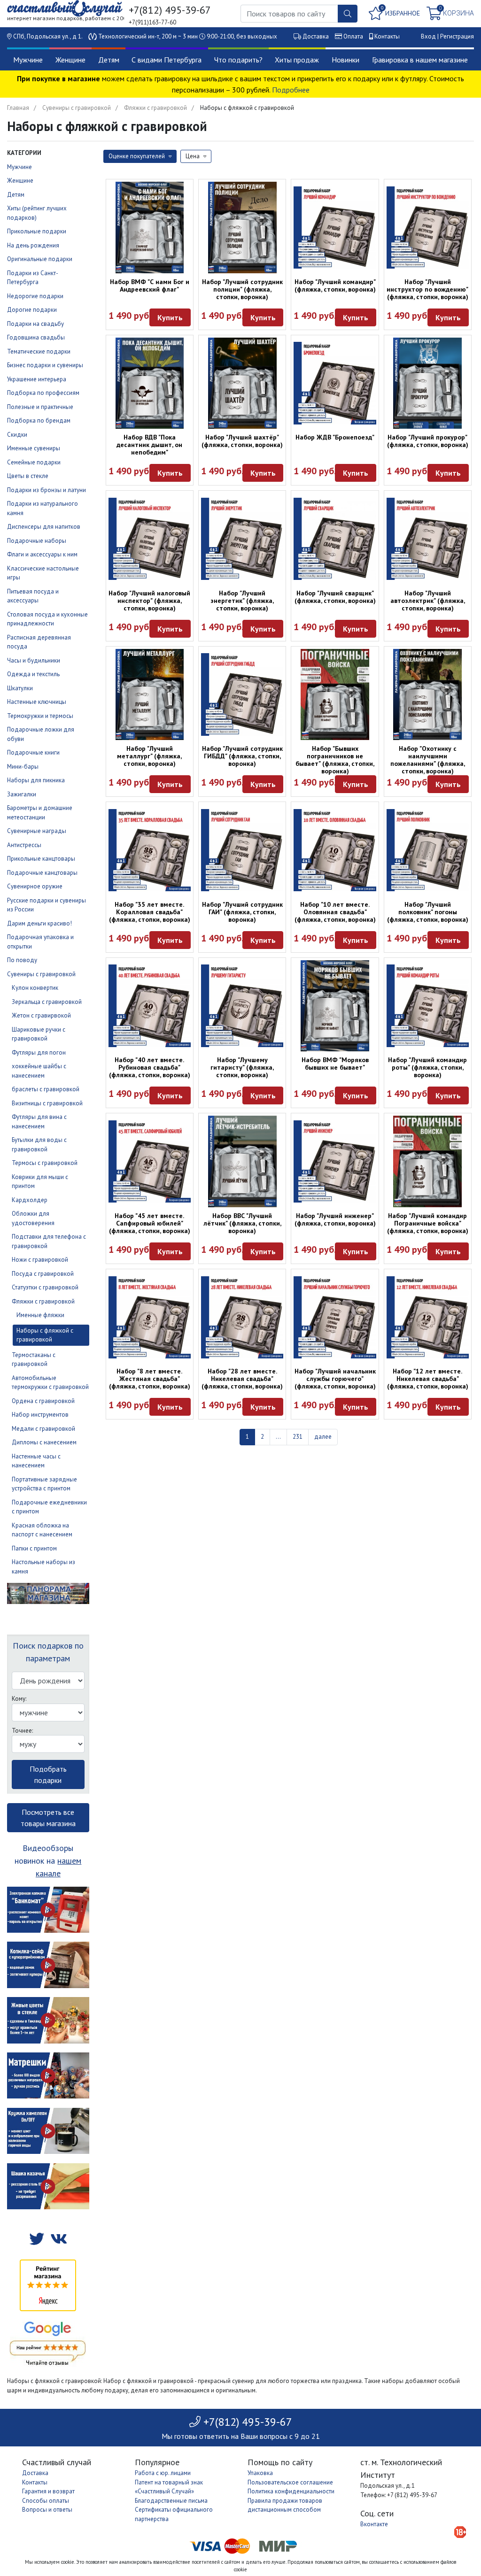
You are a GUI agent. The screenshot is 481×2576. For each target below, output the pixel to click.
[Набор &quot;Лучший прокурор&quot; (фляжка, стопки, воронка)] (428, 383)
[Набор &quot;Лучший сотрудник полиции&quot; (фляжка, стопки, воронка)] (242, 228)
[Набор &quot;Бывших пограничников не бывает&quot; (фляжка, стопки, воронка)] (335, 695)
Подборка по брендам (39, 420)
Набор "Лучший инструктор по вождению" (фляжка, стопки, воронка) (427, 289)
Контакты (387, 36)
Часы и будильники (34, 660)
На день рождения (33, 245)
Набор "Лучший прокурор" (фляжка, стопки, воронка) (428, 441)
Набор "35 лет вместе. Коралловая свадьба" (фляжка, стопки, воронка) (150, 912)
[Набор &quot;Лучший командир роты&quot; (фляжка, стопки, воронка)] (428, 1006)
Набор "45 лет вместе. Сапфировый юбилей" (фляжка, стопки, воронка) (150, 1223)
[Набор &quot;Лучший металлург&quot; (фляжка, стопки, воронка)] (150, 695)
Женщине (70, 60)
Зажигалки (22, 794)
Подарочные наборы (37, 541)
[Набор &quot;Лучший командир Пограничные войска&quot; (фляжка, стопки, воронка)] (428, 1161)
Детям (109, 60)
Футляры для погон (39, 1053)
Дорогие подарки (32, 310)
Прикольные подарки (37, 231)
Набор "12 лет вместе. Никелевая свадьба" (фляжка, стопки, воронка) (428, 1379)
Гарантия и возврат (48, 2491)
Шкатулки (20, 688)
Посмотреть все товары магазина (48, 1818)
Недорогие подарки (35, 296)
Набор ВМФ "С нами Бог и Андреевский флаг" (150, 285)
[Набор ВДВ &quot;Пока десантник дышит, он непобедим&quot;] (150, 383)
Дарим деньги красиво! (39, 923)
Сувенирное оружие (35, 886)
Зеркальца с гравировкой (47, 1002)
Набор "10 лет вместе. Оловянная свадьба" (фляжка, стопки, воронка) (335, 912)
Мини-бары (23, 767)
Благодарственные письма (171, 2501)
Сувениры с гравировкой (77, 108)
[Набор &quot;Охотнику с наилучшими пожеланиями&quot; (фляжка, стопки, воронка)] (428, 695)
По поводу (22, 960)
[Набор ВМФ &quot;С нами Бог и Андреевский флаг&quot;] (150, 228)
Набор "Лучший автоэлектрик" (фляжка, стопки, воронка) (428, 601)
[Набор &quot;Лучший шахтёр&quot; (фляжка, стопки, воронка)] (242, 383)
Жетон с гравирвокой (41, 1015)
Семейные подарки (34, 462)
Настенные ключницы (37, 702)
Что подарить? (238, 60)
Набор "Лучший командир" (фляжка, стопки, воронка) (335, 285)
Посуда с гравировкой (43, 1274)
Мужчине (28, 60)
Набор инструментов (40, 1415)
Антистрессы (24, 845)
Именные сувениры (34, 448)
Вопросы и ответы (47, 2510)
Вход (428, 36)
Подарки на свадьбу (35, 324)
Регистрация (457, 36)
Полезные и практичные (40, 407)
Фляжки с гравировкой (155, 108)
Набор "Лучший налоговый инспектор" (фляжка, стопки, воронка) (149, 601)
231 (298, 1437)
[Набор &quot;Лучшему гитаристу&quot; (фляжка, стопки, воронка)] (242, 1006)
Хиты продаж (297, 60)
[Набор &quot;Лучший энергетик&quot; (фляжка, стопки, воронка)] (242, 539)
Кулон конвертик (35, 988)
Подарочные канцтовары (42, 873)
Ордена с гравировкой (43, 1401)
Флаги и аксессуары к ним (42, 554)
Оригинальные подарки (40, 259)
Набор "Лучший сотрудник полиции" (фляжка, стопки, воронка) (242, 289)
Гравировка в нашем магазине (420, 60)
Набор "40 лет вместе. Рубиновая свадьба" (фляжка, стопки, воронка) (150, 1067)
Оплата (353, 36)
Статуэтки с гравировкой (45, 1287)
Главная (18, 108)
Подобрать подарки (48, 1774)
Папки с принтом (34, 1548)
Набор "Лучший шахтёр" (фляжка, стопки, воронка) (242, 441)
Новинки (345, 60)
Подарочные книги (33, 752)
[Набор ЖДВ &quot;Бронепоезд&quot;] (335, 383)
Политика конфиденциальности (291, 2491)
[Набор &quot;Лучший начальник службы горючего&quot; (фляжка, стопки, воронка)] (335, 1317)
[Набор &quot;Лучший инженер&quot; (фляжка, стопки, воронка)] (335, 1161)
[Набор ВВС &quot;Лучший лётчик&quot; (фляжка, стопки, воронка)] (242, 1161)
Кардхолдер (30, 1200)
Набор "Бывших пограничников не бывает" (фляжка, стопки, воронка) (335, 760)
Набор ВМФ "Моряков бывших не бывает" (335, 1064)
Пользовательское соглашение (290, 2482)
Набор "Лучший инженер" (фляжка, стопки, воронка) (335, 1219)
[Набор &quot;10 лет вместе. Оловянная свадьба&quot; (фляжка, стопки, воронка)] (335, 850)
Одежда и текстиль (33, 674)
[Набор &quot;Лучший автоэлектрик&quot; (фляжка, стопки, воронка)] (428, 539)
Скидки (17, 435)
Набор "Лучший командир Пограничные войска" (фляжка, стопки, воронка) (428, 1223)
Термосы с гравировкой (45, 1163)
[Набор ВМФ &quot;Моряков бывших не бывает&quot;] (335, 1006)
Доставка (316, 36)
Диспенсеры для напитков (44, 527)
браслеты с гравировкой (46, 1089)
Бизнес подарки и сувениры (45, 365)
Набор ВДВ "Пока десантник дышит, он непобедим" (149, 445)
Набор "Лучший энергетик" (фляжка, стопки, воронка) (242, 601)
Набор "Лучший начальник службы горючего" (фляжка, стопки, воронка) (335, 1379)
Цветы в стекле (28, 476)
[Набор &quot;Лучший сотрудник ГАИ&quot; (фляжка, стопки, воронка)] (242, 850)
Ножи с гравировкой (40, 1260)
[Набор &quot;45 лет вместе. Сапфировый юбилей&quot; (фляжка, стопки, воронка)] (150, 1161)
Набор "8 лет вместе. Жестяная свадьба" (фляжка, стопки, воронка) (150, 1379)
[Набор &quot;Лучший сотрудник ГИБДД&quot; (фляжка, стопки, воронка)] (242, 694)
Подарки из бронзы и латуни (47, 490)
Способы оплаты (46, 2501)
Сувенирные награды (37, 831)
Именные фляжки (40, 1315)
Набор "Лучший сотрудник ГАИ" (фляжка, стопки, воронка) (242, 912)
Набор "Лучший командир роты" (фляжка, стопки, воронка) (427, 1067)
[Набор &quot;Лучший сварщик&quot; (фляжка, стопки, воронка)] (335, 539)
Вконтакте (374, 2524)
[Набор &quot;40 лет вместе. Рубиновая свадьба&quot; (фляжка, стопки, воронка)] (150, 1006)
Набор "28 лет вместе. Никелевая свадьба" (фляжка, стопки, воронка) (242, 1379)
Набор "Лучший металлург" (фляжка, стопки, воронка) (149, 756)
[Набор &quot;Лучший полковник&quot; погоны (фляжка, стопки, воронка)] (428, 850)
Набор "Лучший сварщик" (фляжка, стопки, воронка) (335, 597)
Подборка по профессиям (43, 393)
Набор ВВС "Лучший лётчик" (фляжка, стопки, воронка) (242, 1223)
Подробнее (291, 90)
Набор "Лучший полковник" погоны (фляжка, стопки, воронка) (428, 912)
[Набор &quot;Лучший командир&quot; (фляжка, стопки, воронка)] (335, 228)
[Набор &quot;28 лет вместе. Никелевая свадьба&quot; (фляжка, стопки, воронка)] (242, 1317)
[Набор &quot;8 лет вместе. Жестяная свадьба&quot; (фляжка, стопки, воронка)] (150, 1317)
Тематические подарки (39, 351)
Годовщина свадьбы (36, 337)
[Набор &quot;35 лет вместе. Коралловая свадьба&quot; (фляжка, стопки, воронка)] (150, 850)
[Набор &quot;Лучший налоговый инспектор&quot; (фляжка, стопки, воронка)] (150, 539)
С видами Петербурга (167, 60)
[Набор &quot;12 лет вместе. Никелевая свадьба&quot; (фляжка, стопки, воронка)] (428, 1317)
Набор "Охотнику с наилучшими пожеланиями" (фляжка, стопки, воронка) (428, 760)
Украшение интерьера (37, 379)
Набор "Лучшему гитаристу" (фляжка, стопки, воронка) (242, 1067)
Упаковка (260, 2473)
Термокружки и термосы (40, 716)
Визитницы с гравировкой (47, 1103)
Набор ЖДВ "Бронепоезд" (335, 437)
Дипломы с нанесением (44, 1442)
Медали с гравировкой (43, 1429)
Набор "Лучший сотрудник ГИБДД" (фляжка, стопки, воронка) (242, 756)
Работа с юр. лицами (163, 2473)
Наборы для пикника (36, 780)
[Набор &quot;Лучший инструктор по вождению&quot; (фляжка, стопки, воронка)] (428, 228)
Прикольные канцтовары (41, 859)
